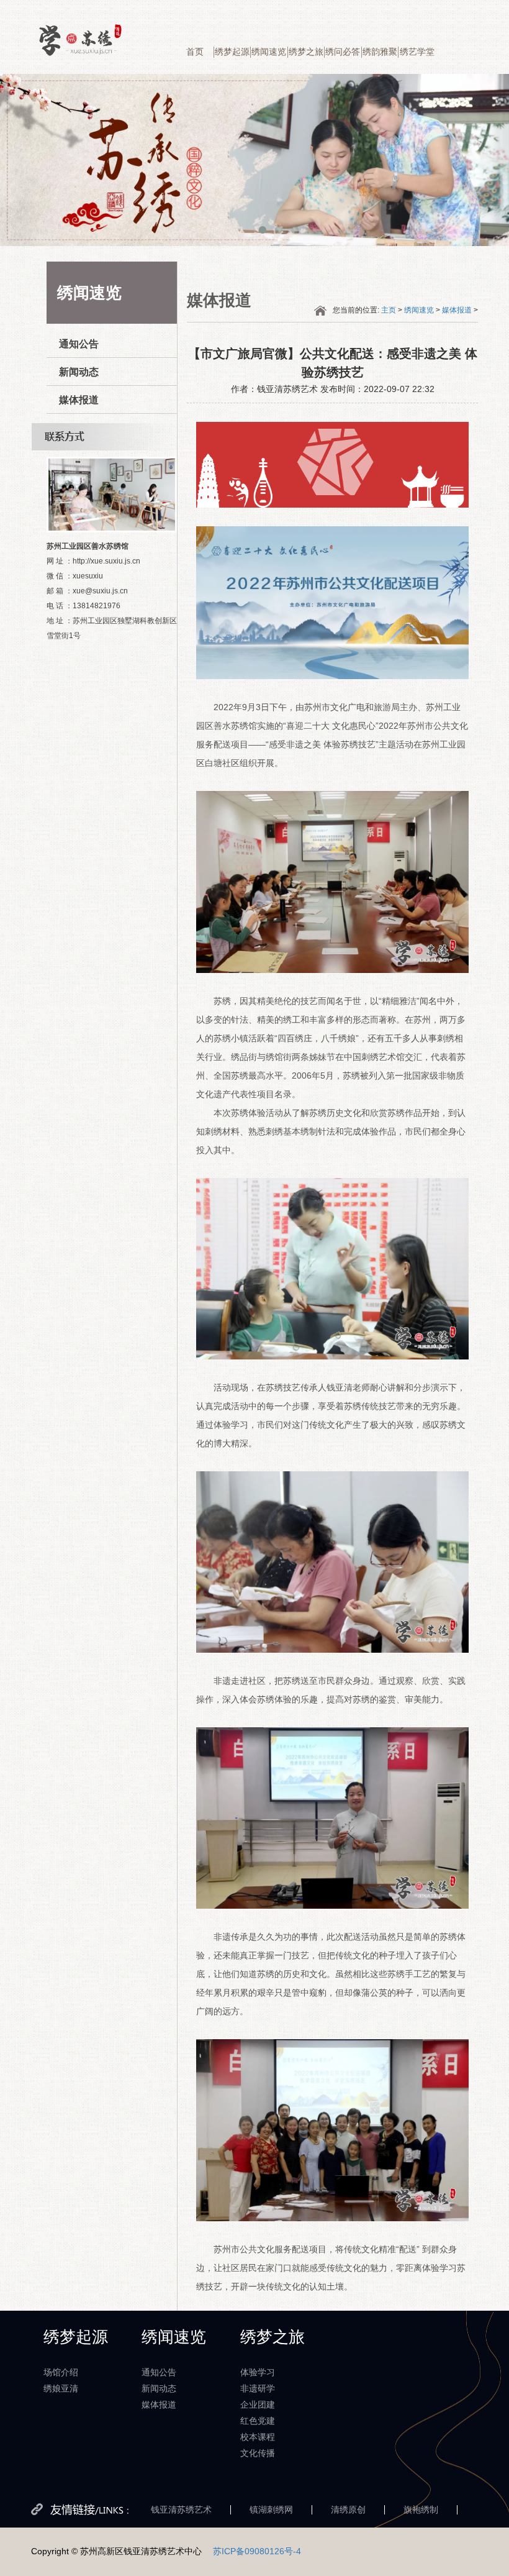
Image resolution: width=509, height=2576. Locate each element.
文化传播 (258, 2453)
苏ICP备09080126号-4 (257, 2551)
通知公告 (79, 344)
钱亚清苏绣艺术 (181, 2510)
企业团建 (258, 2405)
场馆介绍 (61, 2372)
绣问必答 (343, 52)
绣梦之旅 (306, 52)
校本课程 (258, 2437)
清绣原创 (348, 2510)
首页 (195, 52)
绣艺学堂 (417, 52)
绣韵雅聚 (380, 52)
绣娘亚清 (61, 2388)
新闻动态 (79, 372)
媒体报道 (79, 400)
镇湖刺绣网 (271, 2510)
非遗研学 (258, 2388)
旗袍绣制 (421, 2510)
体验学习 (258, 2372)
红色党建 (258, 2421)
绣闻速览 (269, 52)
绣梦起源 (232, 52)
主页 (389, 310)
